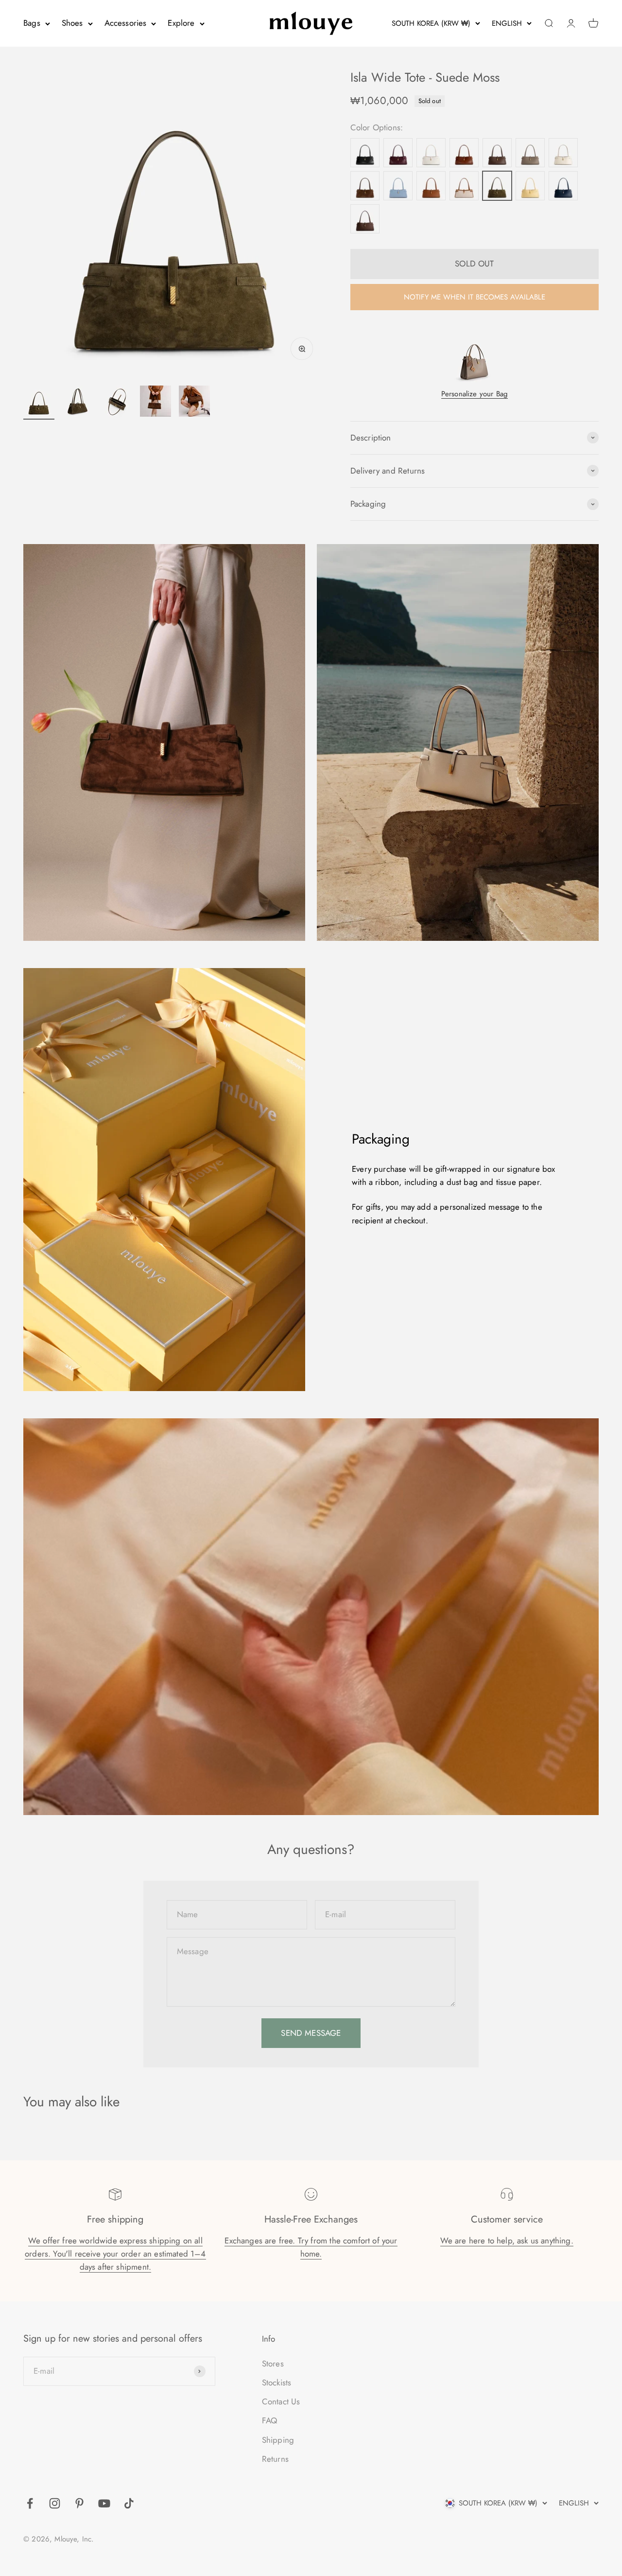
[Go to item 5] (194, 403)
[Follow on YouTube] (104, 2503)
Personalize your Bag (475, 394)
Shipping (278, 2440)
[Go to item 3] (117, 403)
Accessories (126, 23)
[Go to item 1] (39, 403)
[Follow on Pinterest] (79, 2503)
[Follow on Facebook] (30, 2503)
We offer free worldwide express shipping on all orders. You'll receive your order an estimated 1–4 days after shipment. (115, 2254)
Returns (275, 2459)
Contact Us (281, 2401)
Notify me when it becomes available (475, 297)
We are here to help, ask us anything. (507, 2241)
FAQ (270, 2420)
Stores (273, 2364)
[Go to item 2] (78, 403)
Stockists (277, 2382)
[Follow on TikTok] (129, 2503)
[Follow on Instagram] (55, 2503)
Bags (32, 23)
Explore (181, 23)
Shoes (72, 23)
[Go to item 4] (155, 403)
